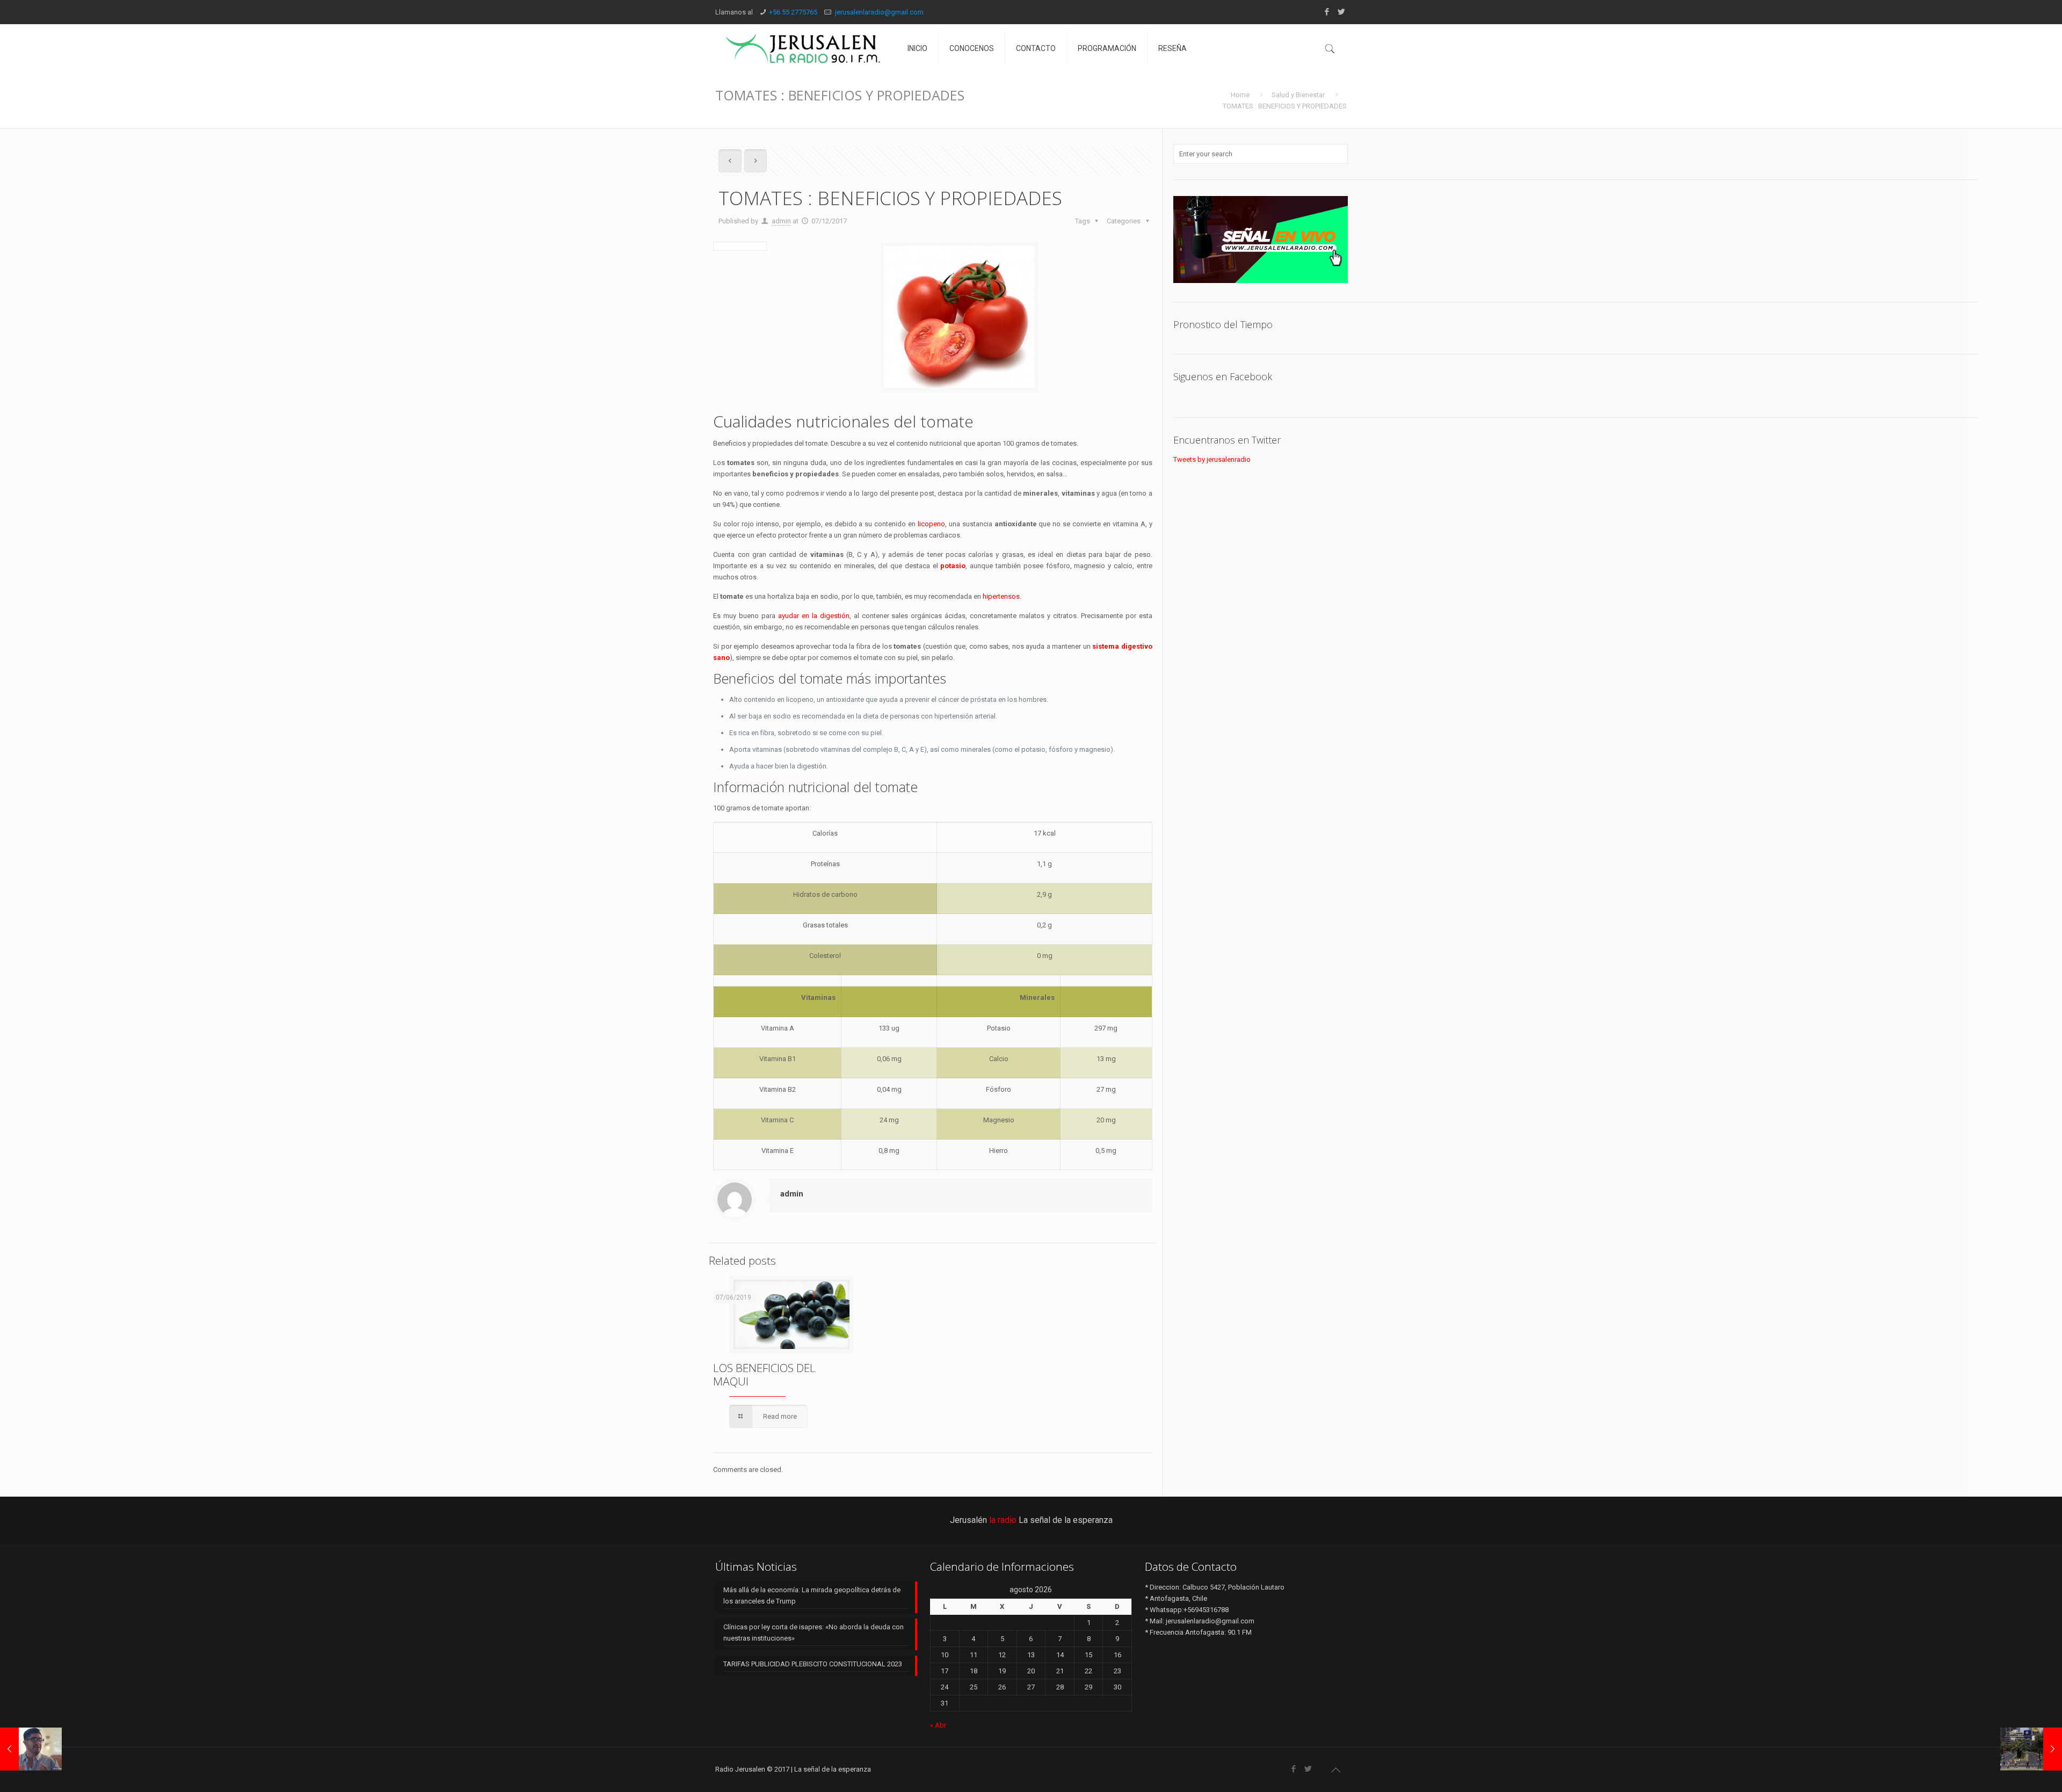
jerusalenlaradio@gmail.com (878, 12)
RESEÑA (1172, 48)
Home (1240, 95)
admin (781, 221)
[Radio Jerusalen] (803, 48)
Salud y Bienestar (1298, 95)
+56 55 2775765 (793, 12)
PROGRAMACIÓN (1107, 48)
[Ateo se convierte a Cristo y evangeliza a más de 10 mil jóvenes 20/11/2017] (31, 1749)
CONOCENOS (972, 48)
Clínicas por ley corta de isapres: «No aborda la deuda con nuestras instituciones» (814, 1633)
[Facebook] (1327, 12)
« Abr (938, 1725)
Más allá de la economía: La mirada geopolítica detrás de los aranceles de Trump (812, 1595)
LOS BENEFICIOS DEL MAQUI (764, 1374)
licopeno (931, 524)
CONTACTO (1036, 48)
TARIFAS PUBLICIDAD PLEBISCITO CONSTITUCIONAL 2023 (813, 1664)
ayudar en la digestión (814, 616)
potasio (953, 566)
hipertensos (1001, 596)
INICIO (917, 48)
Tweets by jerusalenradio (1212, 459)
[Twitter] (1341, 12)
